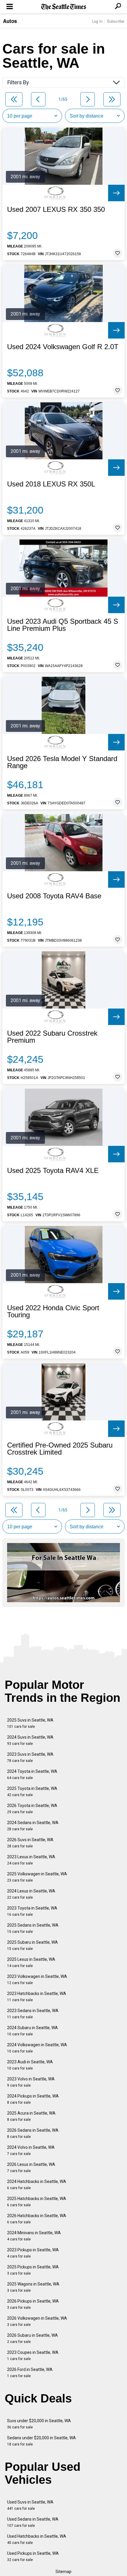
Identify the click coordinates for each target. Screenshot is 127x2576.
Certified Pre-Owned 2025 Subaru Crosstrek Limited (60, 1449)
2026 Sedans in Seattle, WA (33, 2133)
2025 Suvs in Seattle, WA (30, 1723)
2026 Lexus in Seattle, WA (31, 2167)
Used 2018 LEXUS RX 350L (51, 484)
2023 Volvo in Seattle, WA (31, 2082)
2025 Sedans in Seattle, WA (33, 1928)
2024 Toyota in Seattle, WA (32, 1774)
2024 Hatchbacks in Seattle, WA (37, 2185)
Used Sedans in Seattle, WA (33, 2522)
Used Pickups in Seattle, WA (33, 2556)
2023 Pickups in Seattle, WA (33, 2253)
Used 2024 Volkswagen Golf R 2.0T (63, 347)
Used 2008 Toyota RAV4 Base (54, 896)
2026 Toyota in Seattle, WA (32, 1809)
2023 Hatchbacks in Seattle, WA (37, 1997)
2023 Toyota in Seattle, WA (32, 1911)
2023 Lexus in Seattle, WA (31, 1860)
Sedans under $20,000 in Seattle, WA (41, 2441)
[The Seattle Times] (64, 7)
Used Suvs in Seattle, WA (30, 2505)
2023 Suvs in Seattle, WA (30, 1757)
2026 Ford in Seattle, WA (30, 2373)
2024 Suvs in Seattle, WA (30, 1740)
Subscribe (115, 21)
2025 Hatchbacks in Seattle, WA (37, 2202)
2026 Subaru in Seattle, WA (32, 2338)
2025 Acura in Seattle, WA (31, 2116)
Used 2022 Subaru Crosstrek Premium (52, 1037)
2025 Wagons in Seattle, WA (33, 2287)
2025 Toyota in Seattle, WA (32, 1792)
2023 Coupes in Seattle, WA (33, 2355)
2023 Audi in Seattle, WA (30, 2065)
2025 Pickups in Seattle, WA (33, 2270)
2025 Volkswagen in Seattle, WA (37, 1877)
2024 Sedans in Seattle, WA (33, 1826)
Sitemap (63, 2572)
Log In (97, 21)
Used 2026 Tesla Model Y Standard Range (62, 762)
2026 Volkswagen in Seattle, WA (37, 2321)
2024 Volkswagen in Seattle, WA (37, 2048)
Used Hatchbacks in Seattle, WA (37, 2539)
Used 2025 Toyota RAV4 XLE (53, 1171)
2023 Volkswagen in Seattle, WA (37, 1980)
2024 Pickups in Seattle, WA (33, 2099)
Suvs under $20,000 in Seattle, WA (39, 2424)
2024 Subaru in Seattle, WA (32, 2031)
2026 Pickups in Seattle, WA (33, 2304)
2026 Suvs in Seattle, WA (30, 1843)
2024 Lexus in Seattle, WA (31, 1894)
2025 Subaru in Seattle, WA (32, 1945)
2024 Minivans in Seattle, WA (34, 2236)
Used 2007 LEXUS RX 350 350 (56, 209)
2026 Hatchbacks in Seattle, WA (37, 2219)
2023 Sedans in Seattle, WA (33, 2014)
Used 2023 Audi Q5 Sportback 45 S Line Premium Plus (63, 625)
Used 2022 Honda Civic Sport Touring (53, 1311)
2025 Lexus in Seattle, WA (31, 1962)
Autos (10, 21)
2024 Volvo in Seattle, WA (31, 2150)
